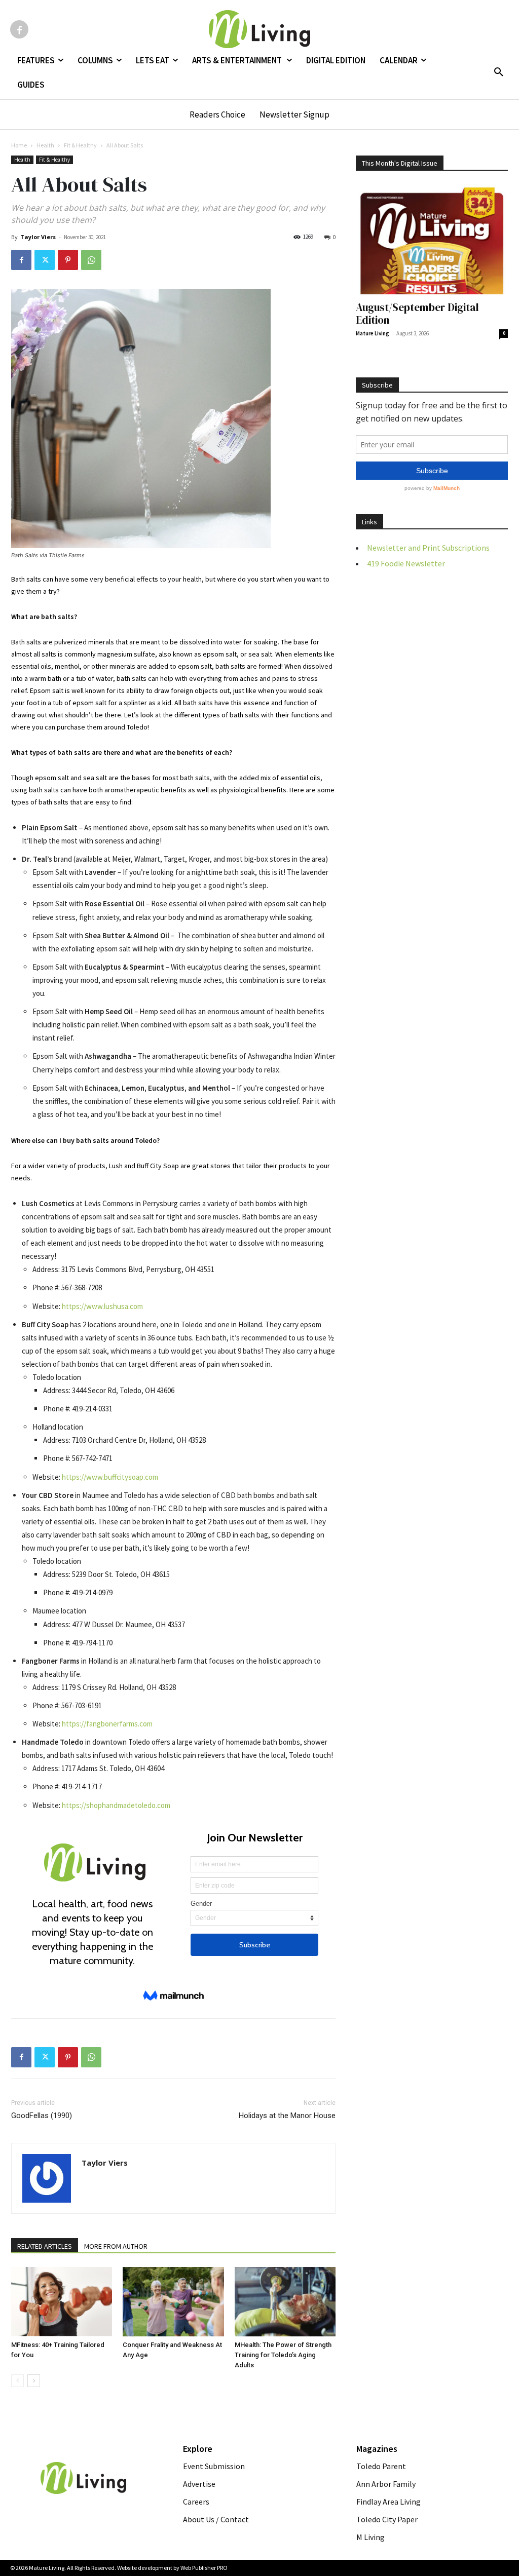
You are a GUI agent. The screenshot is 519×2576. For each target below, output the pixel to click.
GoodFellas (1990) (42, 2116)
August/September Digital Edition (417, 314)
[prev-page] (17, 2381)
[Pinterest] (68, 260)
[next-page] (34, 2381)
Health (45, 145)
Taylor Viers (38, 237)
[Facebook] (19, 29)
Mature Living (373, 333)
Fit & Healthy (80, 145)
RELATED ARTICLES (45, 2246)
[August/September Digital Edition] (432, 239)
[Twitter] (45, 260)
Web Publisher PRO (204, 2568)
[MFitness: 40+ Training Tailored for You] (62, 2302)
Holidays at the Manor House (287, 2116)
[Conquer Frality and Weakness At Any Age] (173, 2302)
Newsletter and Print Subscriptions (428, 548)
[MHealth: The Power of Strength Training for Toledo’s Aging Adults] (285, 2302)
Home (19, 145)
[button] (499, 72)
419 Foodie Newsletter (406, 563)
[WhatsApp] (91, 260)
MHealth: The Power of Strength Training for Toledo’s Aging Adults (283, 2355)
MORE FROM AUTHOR (116, 2246)
